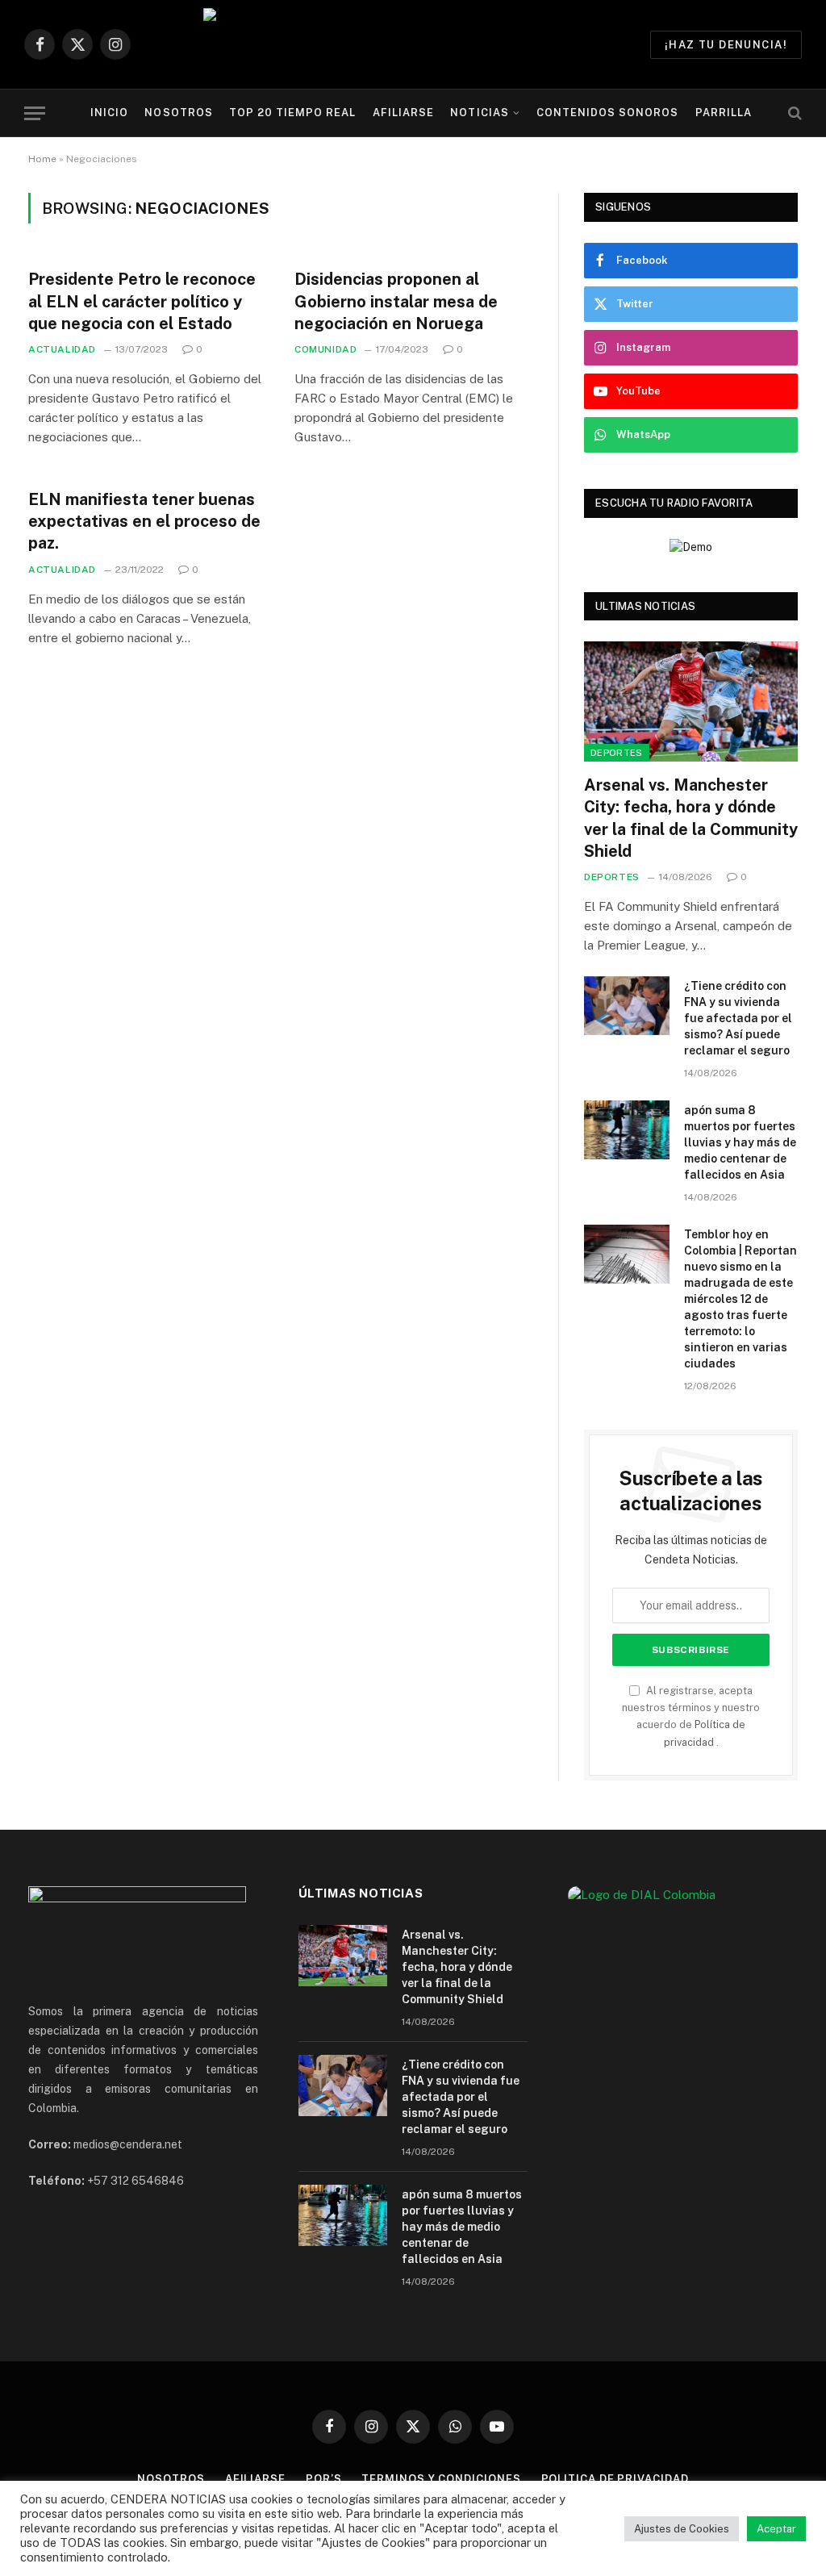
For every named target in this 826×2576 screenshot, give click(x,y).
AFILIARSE (403, 113)
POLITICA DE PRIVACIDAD (615, 2479)
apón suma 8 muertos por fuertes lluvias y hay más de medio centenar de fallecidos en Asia (740, 1142)
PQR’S (324, 2479)
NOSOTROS (178, 113)
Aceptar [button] (776, 2529)
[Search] (793, 113)
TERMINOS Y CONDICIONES (441, 2479)
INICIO (109, 113)
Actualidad (62, 349)
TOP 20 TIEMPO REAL (292, 113)
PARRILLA (724, 113)
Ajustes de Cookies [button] (682, 2529)
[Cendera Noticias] (413, 44)
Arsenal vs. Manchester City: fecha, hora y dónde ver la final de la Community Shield (691, 818)
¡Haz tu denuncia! (726, 45)
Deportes (617, 753)
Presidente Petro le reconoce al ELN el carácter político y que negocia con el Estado (142, 301)
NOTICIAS (479, 113)
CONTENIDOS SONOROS (607, 113)
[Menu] (35, 113)
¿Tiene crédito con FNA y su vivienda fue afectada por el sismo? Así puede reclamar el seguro (738, 1018)
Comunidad (325, 349)
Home (42, 159)
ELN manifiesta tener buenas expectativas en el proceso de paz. (144, 521)
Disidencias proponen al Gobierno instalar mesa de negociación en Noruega (396, 301)
